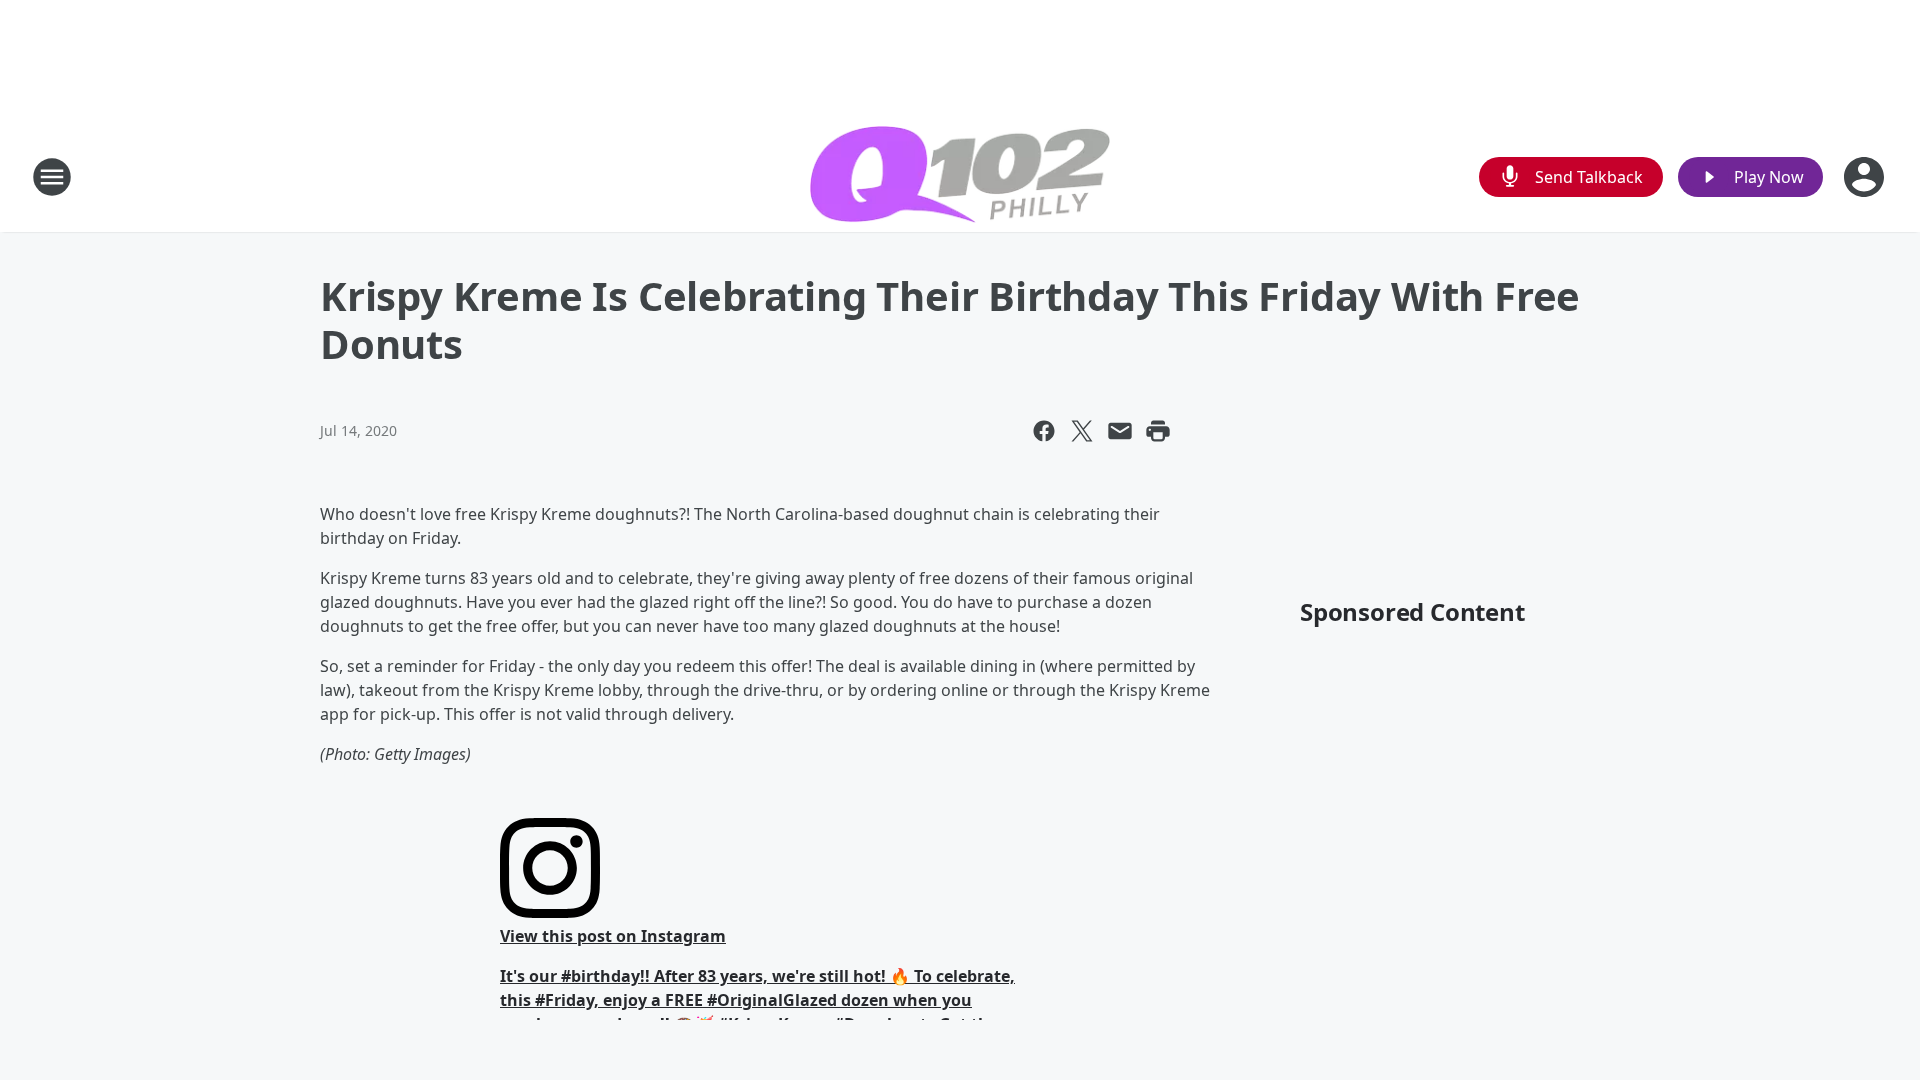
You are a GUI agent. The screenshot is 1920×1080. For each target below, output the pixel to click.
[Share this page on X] (1082, 431)
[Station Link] (960, 177)
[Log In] (1866, 177)
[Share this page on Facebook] (1044, 431)
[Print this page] (1158, 431)
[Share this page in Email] (1120, 431)
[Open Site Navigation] (52, 177)
